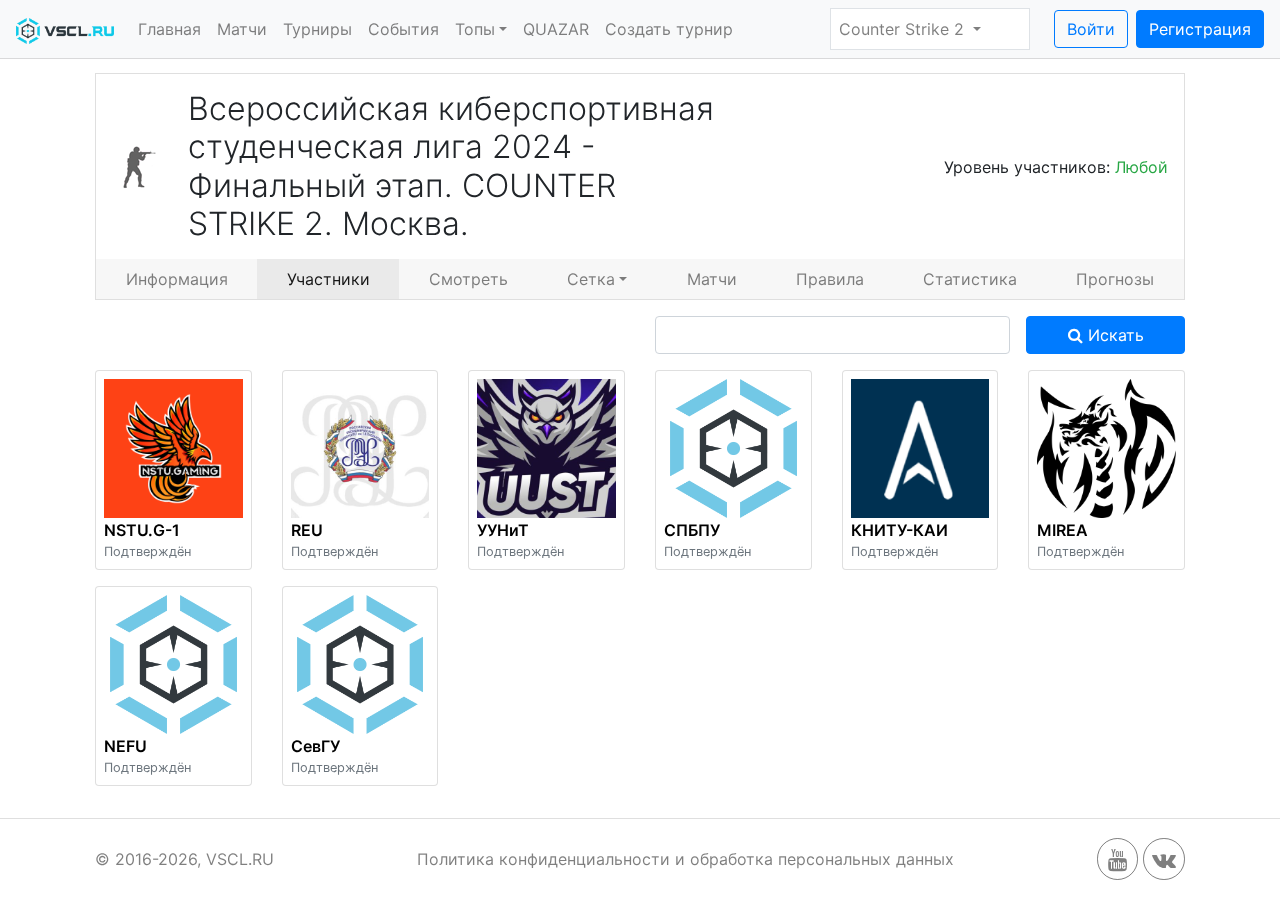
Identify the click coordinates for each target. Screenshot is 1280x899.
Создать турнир (669, 29)
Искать (1113, 335)
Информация (177, 279)
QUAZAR (556, 29)
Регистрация (1200, 29)
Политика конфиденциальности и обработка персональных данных (685, 859)
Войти (1091, 29)
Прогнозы (1115, 279)
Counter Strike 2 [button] (904, 29)
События (403, 29)
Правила (830, 279)
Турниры (317, 29)
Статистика (970, 279)
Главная (169, 29)
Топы (475, 29)
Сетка (591, 279)
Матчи (242, 29)
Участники (328, 279)
